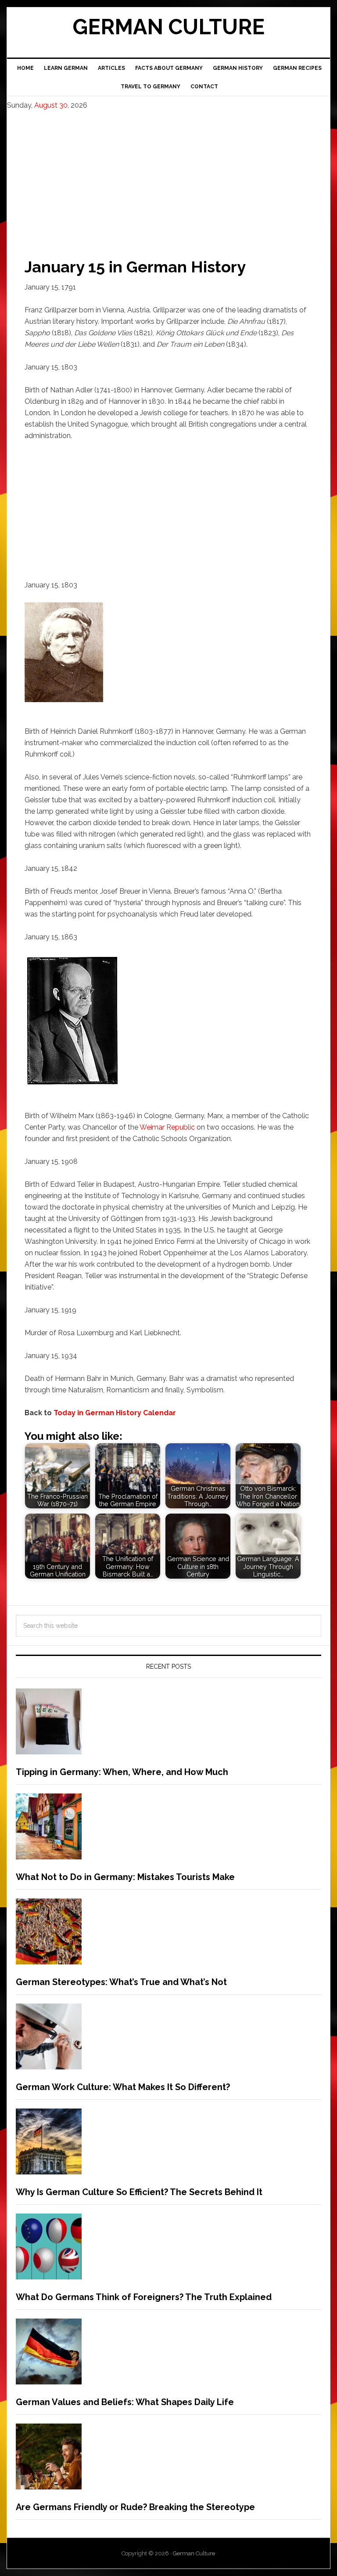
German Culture (168, 27)
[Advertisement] (168, 176)
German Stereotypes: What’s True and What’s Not (121, 1982)
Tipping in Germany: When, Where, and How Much (122, 1772)
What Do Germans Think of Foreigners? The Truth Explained (144, 2297)
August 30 (51, 105)
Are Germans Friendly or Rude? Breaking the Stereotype (135, 2507)
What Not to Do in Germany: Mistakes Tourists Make (125, 1877)
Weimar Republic (167, 1127)
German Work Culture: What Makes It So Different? (123, 2087)
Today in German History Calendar (115, 1413)
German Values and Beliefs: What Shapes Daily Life (125, 2402)
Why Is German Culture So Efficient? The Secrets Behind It (139, 2192)
